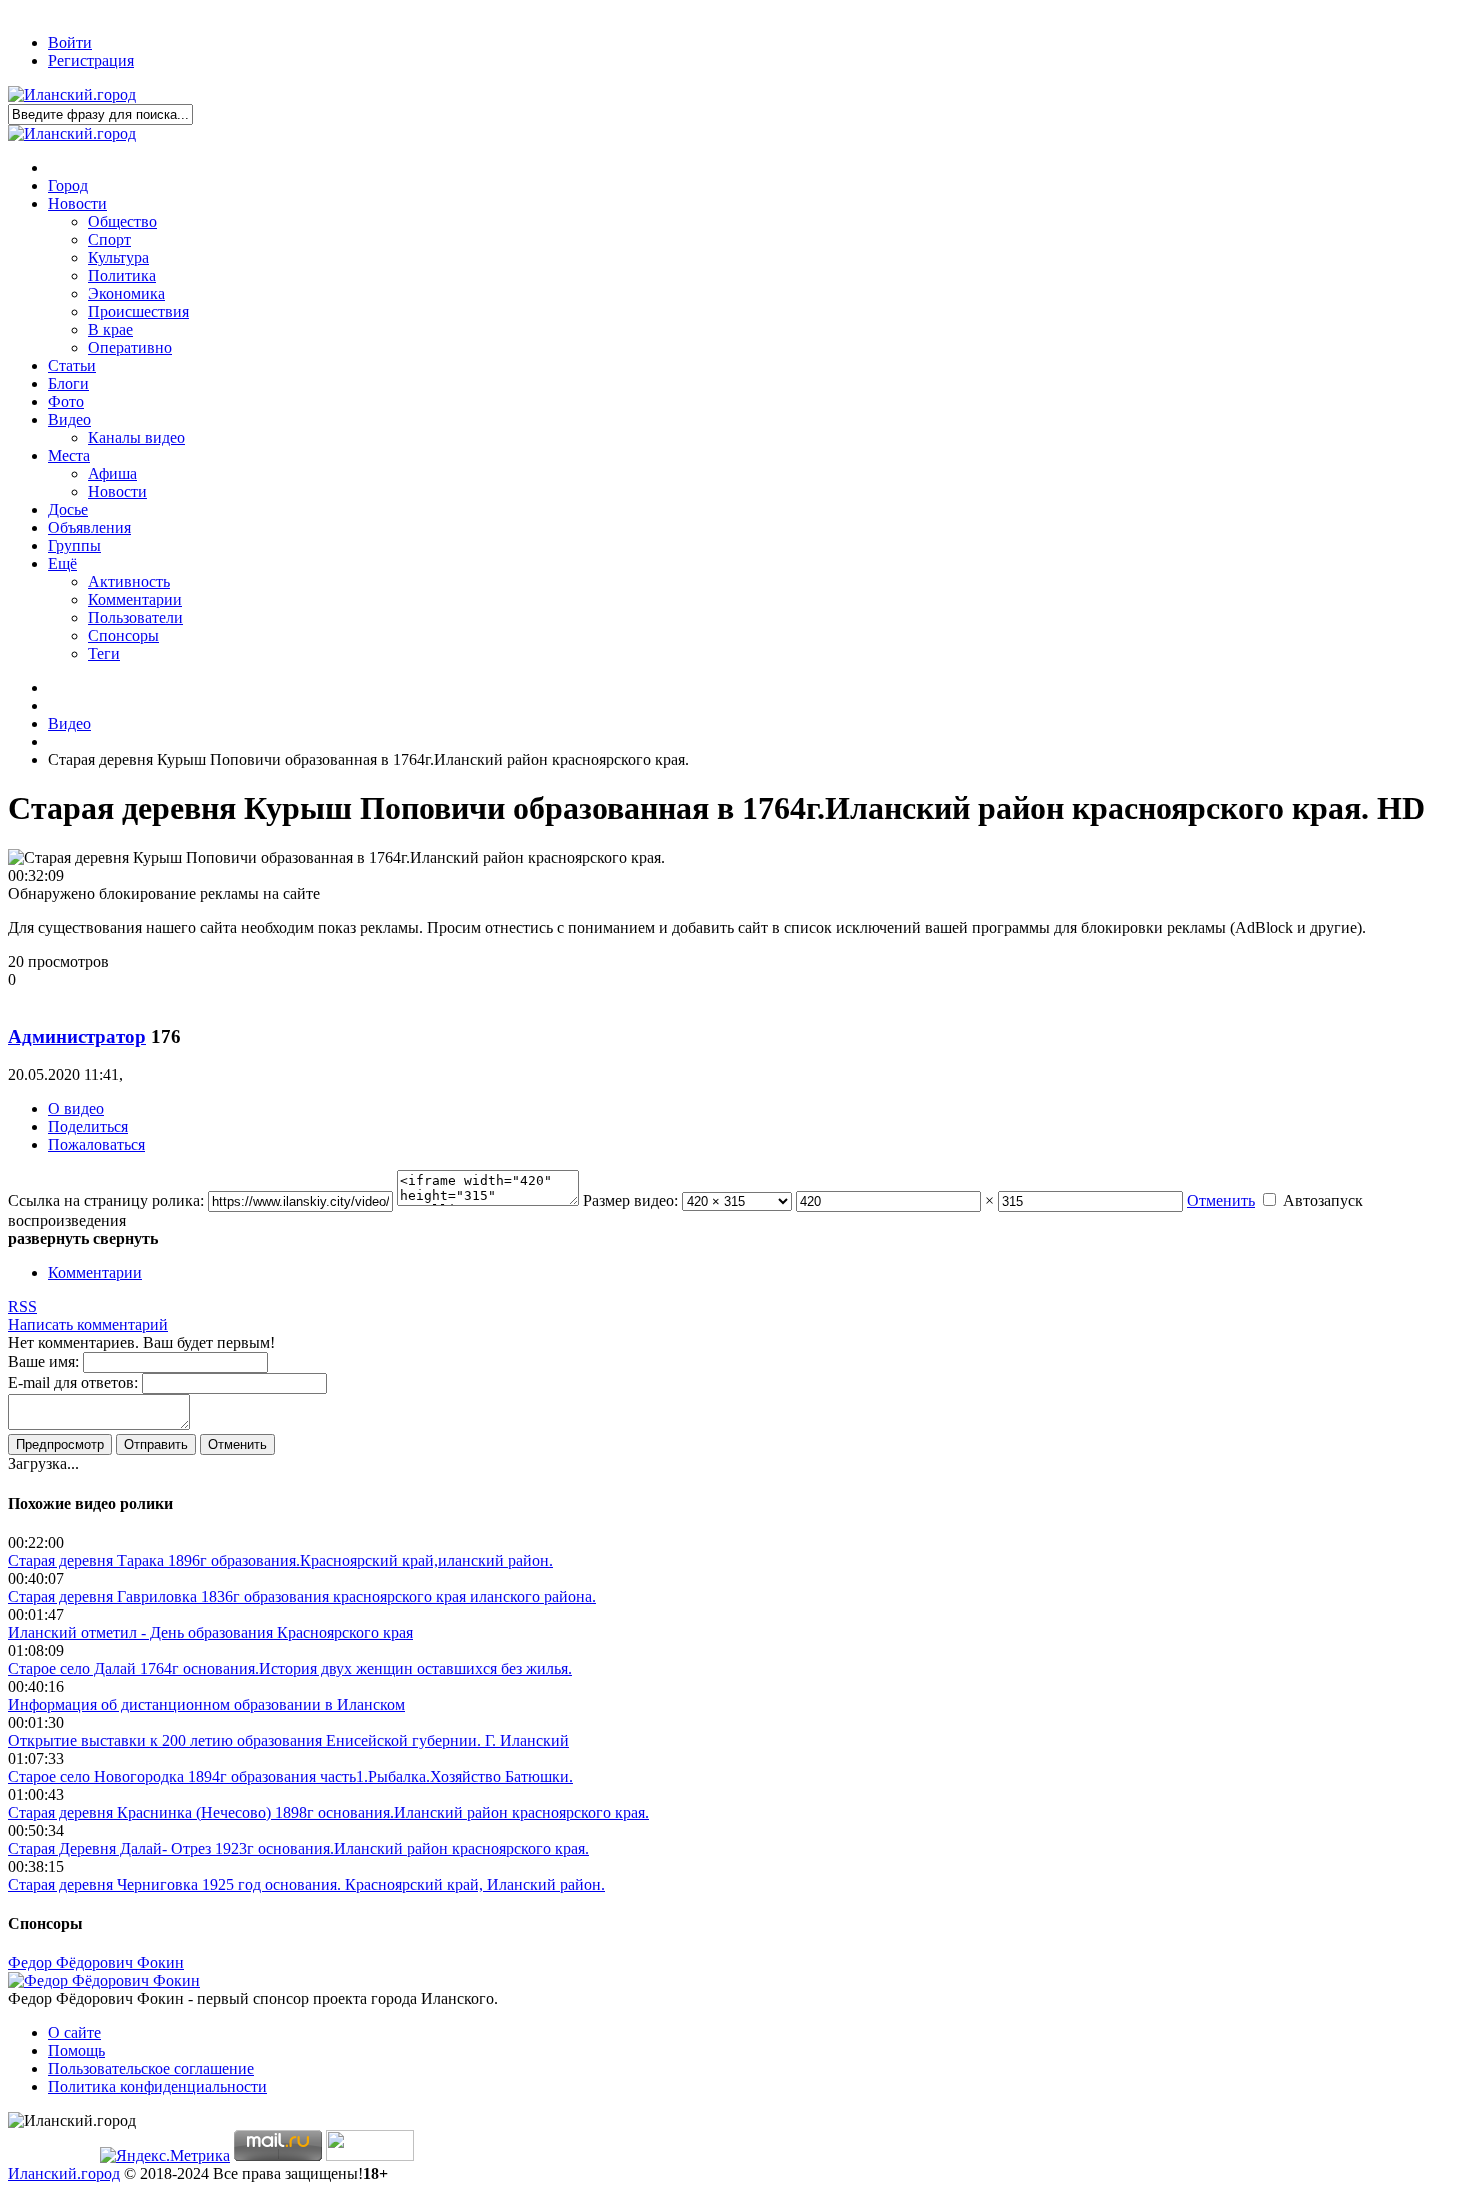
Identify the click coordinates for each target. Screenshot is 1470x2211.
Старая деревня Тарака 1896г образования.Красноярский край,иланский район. (280, 1560)
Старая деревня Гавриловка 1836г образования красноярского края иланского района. (302, 1596)
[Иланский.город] (72, 94)
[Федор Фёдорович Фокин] (104, 1980)
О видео (76, 1108)
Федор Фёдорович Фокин (96, 1962)
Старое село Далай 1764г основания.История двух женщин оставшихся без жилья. (290, 1668)
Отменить (1221, 1200)
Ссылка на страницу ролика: (106, 1200)
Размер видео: (630, 1200)
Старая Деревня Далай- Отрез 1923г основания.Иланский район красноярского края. (298, 1848)
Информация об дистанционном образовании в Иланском (206, 1704)
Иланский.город (64, 2173)
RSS (22, 1306)
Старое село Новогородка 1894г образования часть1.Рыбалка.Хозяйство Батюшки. (290, 1776)
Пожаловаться (96, 1144)
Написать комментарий (88, 1324)
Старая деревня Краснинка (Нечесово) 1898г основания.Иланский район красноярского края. (328, 1812)
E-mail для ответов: (73, 1382)
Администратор (77, 1036)
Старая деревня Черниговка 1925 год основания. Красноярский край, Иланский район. (306, 1884)
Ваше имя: (43, 1361)
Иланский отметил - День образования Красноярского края (210, 1632)
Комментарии (95, 1272)
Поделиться (88, 1126)
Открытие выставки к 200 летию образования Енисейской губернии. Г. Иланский (288, 1740)
